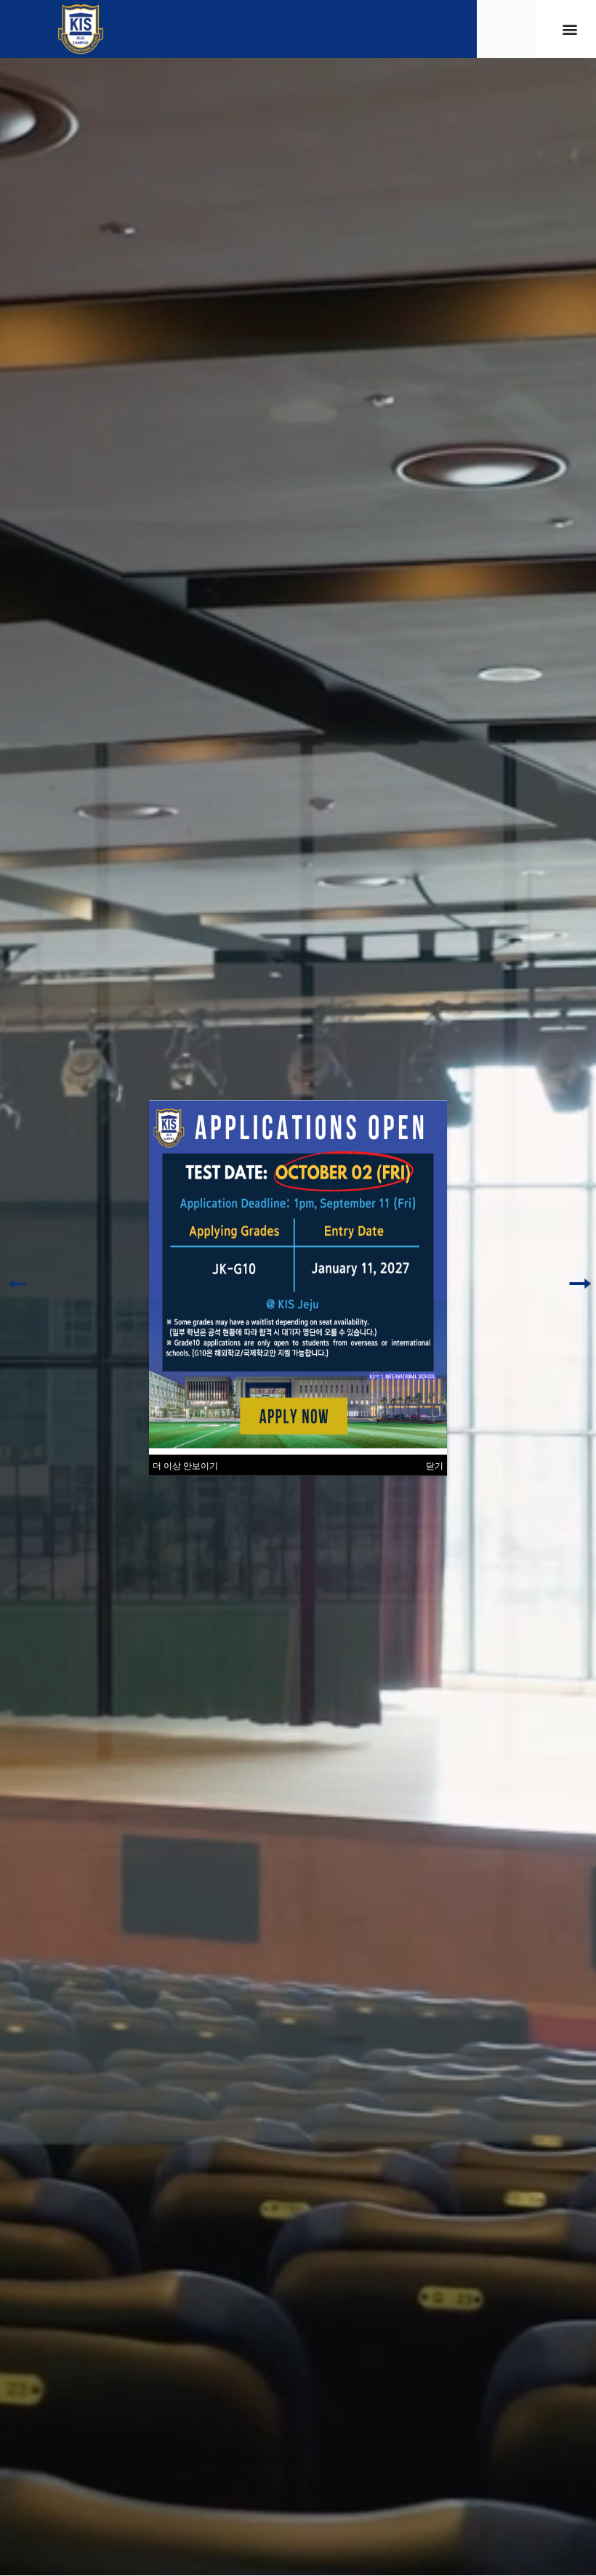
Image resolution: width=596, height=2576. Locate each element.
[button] (569, 29)
